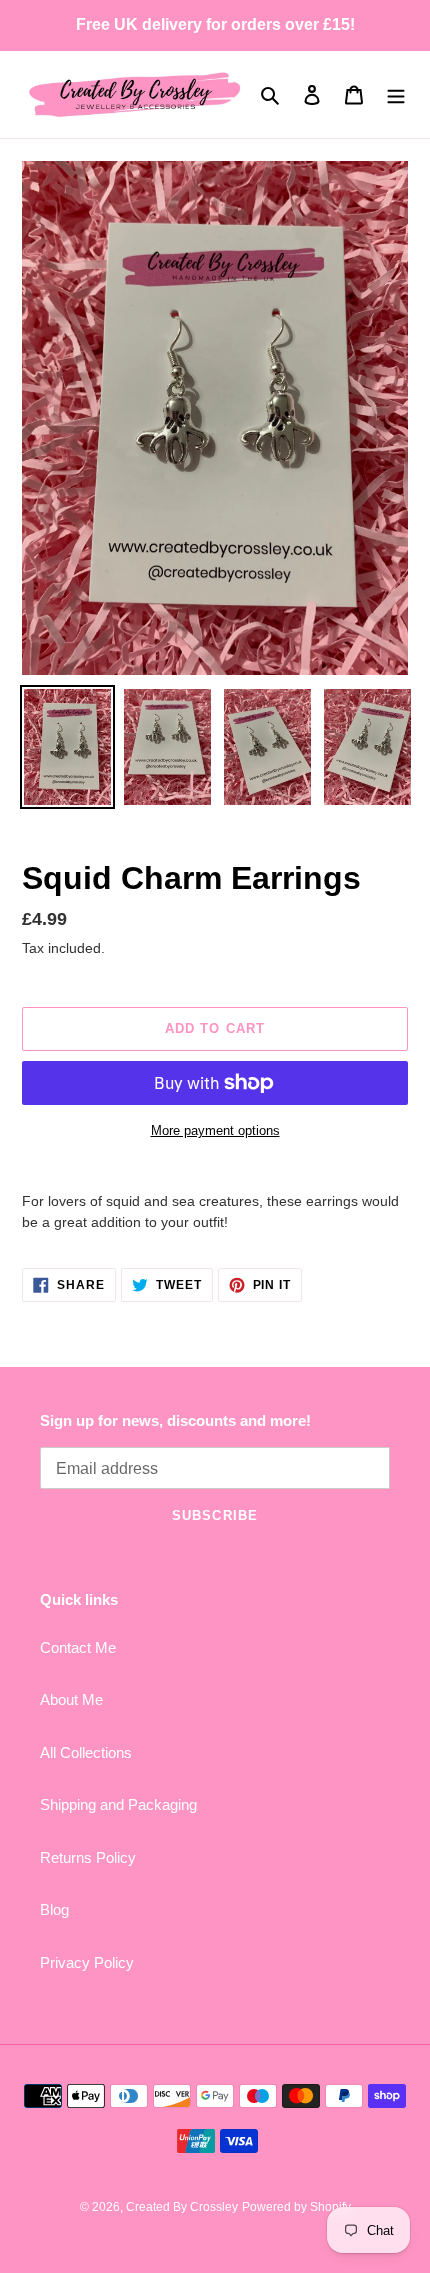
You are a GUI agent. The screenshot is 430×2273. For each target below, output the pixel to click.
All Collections (86, 1752)
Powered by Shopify (296, 2207)
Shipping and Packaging (118, 1804)
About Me (71, 1699)
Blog (54, 1909)
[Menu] (396, 94)
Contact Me (78, 1647)
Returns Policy (88, 1857)
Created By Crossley (182, 2207)
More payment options (215, 1130)
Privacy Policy (87, 1962)
